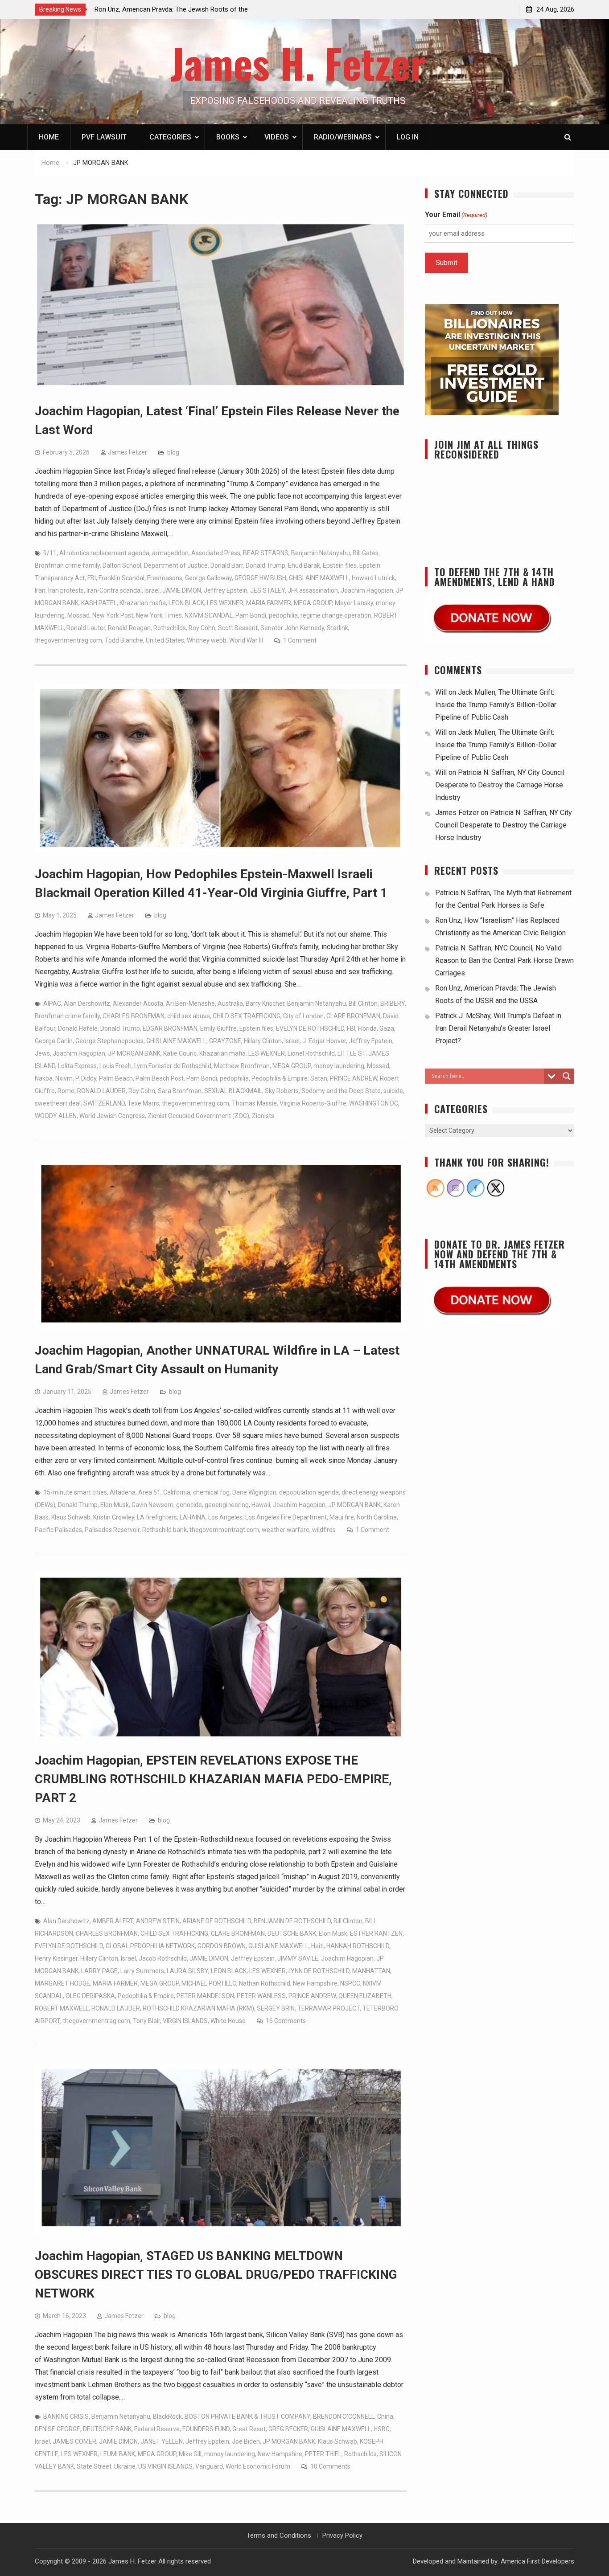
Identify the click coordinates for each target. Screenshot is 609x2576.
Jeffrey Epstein (226, 590)
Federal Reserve (157, 2429)
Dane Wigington (254, 1492)
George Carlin (54, 1041)
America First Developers (537, 2561)
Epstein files (340, 565)
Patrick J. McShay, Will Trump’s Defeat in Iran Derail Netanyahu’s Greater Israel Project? (498, 1028)
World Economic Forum (258, 2466)
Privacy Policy (342, 2535)
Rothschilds (170, 628)
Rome (66, 1091)
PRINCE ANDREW (354, 1078)
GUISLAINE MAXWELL (278, 1946)
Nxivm (64, 1078)
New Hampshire (315, 1983)
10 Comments (330, 2466)
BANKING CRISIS (66, 2416)
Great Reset (249, 2429)
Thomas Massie (254, 1103)
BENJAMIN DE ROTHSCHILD (292, 1921)
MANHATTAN (371, 1971)
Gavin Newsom (152, 1505)
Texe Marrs (143, 1103)
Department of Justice (176, 565)
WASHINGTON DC (374, 1103)
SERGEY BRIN (276, 2008)
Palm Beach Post (160, 1078)
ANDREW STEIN (158, 1921)
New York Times (159, 615)
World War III (246, 640)
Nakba (44, 1078)
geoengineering (227, 1505)
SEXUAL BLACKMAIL (233, 1091)
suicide (393, 1091)
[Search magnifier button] (567, 1076)
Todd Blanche (124, 640)
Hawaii (261, 1505)
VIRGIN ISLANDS (185, 2021)
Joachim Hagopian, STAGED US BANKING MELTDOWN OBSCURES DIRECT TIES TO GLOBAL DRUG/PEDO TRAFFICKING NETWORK (216, 2275)
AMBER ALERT (113, 1921)
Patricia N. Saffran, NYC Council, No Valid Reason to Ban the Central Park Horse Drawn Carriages (504, 960)
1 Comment (300, 640)
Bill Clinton (363, 1003)
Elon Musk (115, 1505)
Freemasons (165, 578)
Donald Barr (227, 565)
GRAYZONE (225, 1041)
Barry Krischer (265, 1003)
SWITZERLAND (104, 1103)
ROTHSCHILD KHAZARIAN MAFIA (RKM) (198, 2008)
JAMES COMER (74, 2441)
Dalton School (122, 565)
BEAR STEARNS (266, 553)
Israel (152, 590)
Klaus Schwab (71, 1517)
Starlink (337, 628)
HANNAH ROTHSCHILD (358, 1946)
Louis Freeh (115, 1066)
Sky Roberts (282, 1091)
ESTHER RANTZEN (376, 1933)
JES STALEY (267, 590)
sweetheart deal (58, 1103)
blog (173, 452)
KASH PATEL (99, 603)
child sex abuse (189, 1016)
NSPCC (350, 1983)
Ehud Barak (304, 565)
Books (228, 137)
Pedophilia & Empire (146, 1996)
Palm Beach (116, 1078)
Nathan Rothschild (265, 1983)
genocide (189, 1505)
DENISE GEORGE (58, 2429)
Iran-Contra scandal (114, 590)
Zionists (263, 1116)
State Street (94, 2466)
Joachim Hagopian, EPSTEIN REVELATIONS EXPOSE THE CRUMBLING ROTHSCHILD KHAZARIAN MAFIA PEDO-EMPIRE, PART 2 (213, 1779)
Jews (42, 1053)
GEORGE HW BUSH (260, 578)
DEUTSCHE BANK (292, 1933)
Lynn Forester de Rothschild (173, 1066)
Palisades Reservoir (112, 1530)
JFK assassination (313, 590)
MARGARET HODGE (62, 1983)
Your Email (456, 215)
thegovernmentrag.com (68, 640)
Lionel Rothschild (311, 1053)
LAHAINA (193, 1517)
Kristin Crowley (114, 1517)
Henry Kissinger (56, 1958)
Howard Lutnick (373, 578)
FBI (92, 578)
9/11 (50, 553)
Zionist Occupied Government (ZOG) (198, 1116)
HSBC (382, 2429)
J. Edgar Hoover (324, 1041)
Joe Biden (246, 2441)
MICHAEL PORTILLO (209, 1983)
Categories (170, 137)
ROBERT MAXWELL (62, 2008)
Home (49, 137)
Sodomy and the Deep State (341, 1091)
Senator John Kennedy (292, 628)
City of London (303, 1016)
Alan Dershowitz (87, 1003)
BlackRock (167, 2416)
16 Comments (286, 2021)
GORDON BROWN (222, 1946)
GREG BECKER (288, 2429)
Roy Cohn (202, 628)
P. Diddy (86, 1078)
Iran (40, 590)
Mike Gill (190, 2454)
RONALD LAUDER (101, 1091)
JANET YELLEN (162, 2441)
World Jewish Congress (112, 1116)
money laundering (339, 1066)
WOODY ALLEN (56, 1116)
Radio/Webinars (343, 137)
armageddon (170, 553)
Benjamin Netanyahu (321, 553)
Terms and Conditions (279, 2535)
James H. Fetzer (298, 63)
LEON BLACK (186, 603)
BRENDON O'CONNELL (344, 2416)
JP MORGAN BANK (134, 1053)
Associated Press (216, 553)
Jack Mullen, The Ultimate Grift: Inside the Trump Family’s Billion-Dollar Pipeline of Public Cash (496, 705)
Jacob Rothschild (163, 1958)
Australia (230, 1003)
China (385, 2416)
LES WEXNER (225, 603)
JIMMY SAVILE (298, 1958)
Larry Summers (142, 1971)
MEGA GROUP (313, 603)
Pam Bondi (251, 615)
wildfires (324, 1530)
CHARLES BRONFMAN (134, 1016)
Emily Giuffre (218, 1028)
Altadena (123, 1492)
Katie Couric (180, 1053)
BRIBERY (393, 1003)
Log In (408, 137)
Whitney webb (207, 640)
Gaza (387, 1028)
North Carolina (377, 1517)
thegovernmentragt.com (224, 1530)
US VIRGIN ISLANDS (165, 2466)
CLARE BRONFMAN (353, 1016)
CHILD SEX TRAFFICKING (247, 1016)
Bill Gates (366, 553)
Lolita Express (77, 1066)
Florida (367, 1028)
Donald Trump (265, 565)
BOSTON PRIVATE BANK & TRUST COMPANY (247, 2416)
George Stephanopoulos (109, 1041)
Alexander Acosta (138, 1003)
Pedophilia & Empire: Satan (289, 1078)
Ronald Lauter (86, 628)
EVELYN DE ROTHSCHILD (310, 1028)
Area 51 (149, 1492)
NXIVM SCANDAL (209, 615)
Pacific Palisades (58, 1530)
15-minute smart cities (75, 1492)
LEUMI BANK (118, 2454)
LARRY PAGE (99, 1971)
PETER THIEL (323, 2454)
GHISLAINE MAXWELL (319, 578)
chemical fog (211, 1492)
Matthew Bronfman (242, 1066)
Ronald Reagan (129, 628)
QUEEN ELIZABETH (365, 1996)
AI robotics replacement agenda (104, 553)
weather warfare (286, 1530)
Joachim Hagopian (367, 590)
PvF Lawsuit (104, 137)
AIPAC (52, 1003)
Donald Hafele (78, 1028)
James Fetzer (128, 452)
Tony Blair (146, 2021)
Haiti (317, 1946)
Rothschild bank (165, 1530)
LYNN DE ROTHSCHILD (319, 1971)
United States (165, 640)
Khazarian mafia (143, 603)
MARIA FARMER (269, 603)
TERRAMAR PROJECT (329, 2008)
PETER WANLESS (261, 1996)
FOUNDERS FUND (206, 2429)
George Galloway (208, 578)
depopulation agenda (309, 1492)
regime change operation (336, 615)
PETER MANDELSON (205, 1996)
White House (228, 2021)
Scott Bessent (238, 628)
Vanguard (209, 2466)
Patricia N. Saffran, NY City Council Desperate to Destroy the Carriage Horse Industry (500, 785)
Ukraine (125, 2466)
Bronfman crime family (67, 565)
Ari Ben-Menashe (190, 1003)
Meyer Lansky (354, 603)
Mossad (78, 615)
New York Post (113, 615)
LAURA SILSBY (187, 1971)
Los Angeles (225, 1517)
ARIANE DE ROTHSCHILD (217, 1921)
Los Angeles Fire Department (286, 1517)
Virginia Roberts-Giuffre (313, 1103)
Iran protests (66, 590)
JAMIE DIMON (182, 590)
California (177, 1492)
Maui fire (342, 1517)
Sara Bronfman (180, 1091)
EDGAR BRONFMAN (170, 1028)
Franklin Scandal (121, 578)
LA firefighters (157, 1517)
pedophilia (283, 615)
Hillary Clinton (263, 1041)
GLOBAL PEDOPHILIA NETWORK (150, 1946)
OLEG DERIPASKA (90, 1996)
